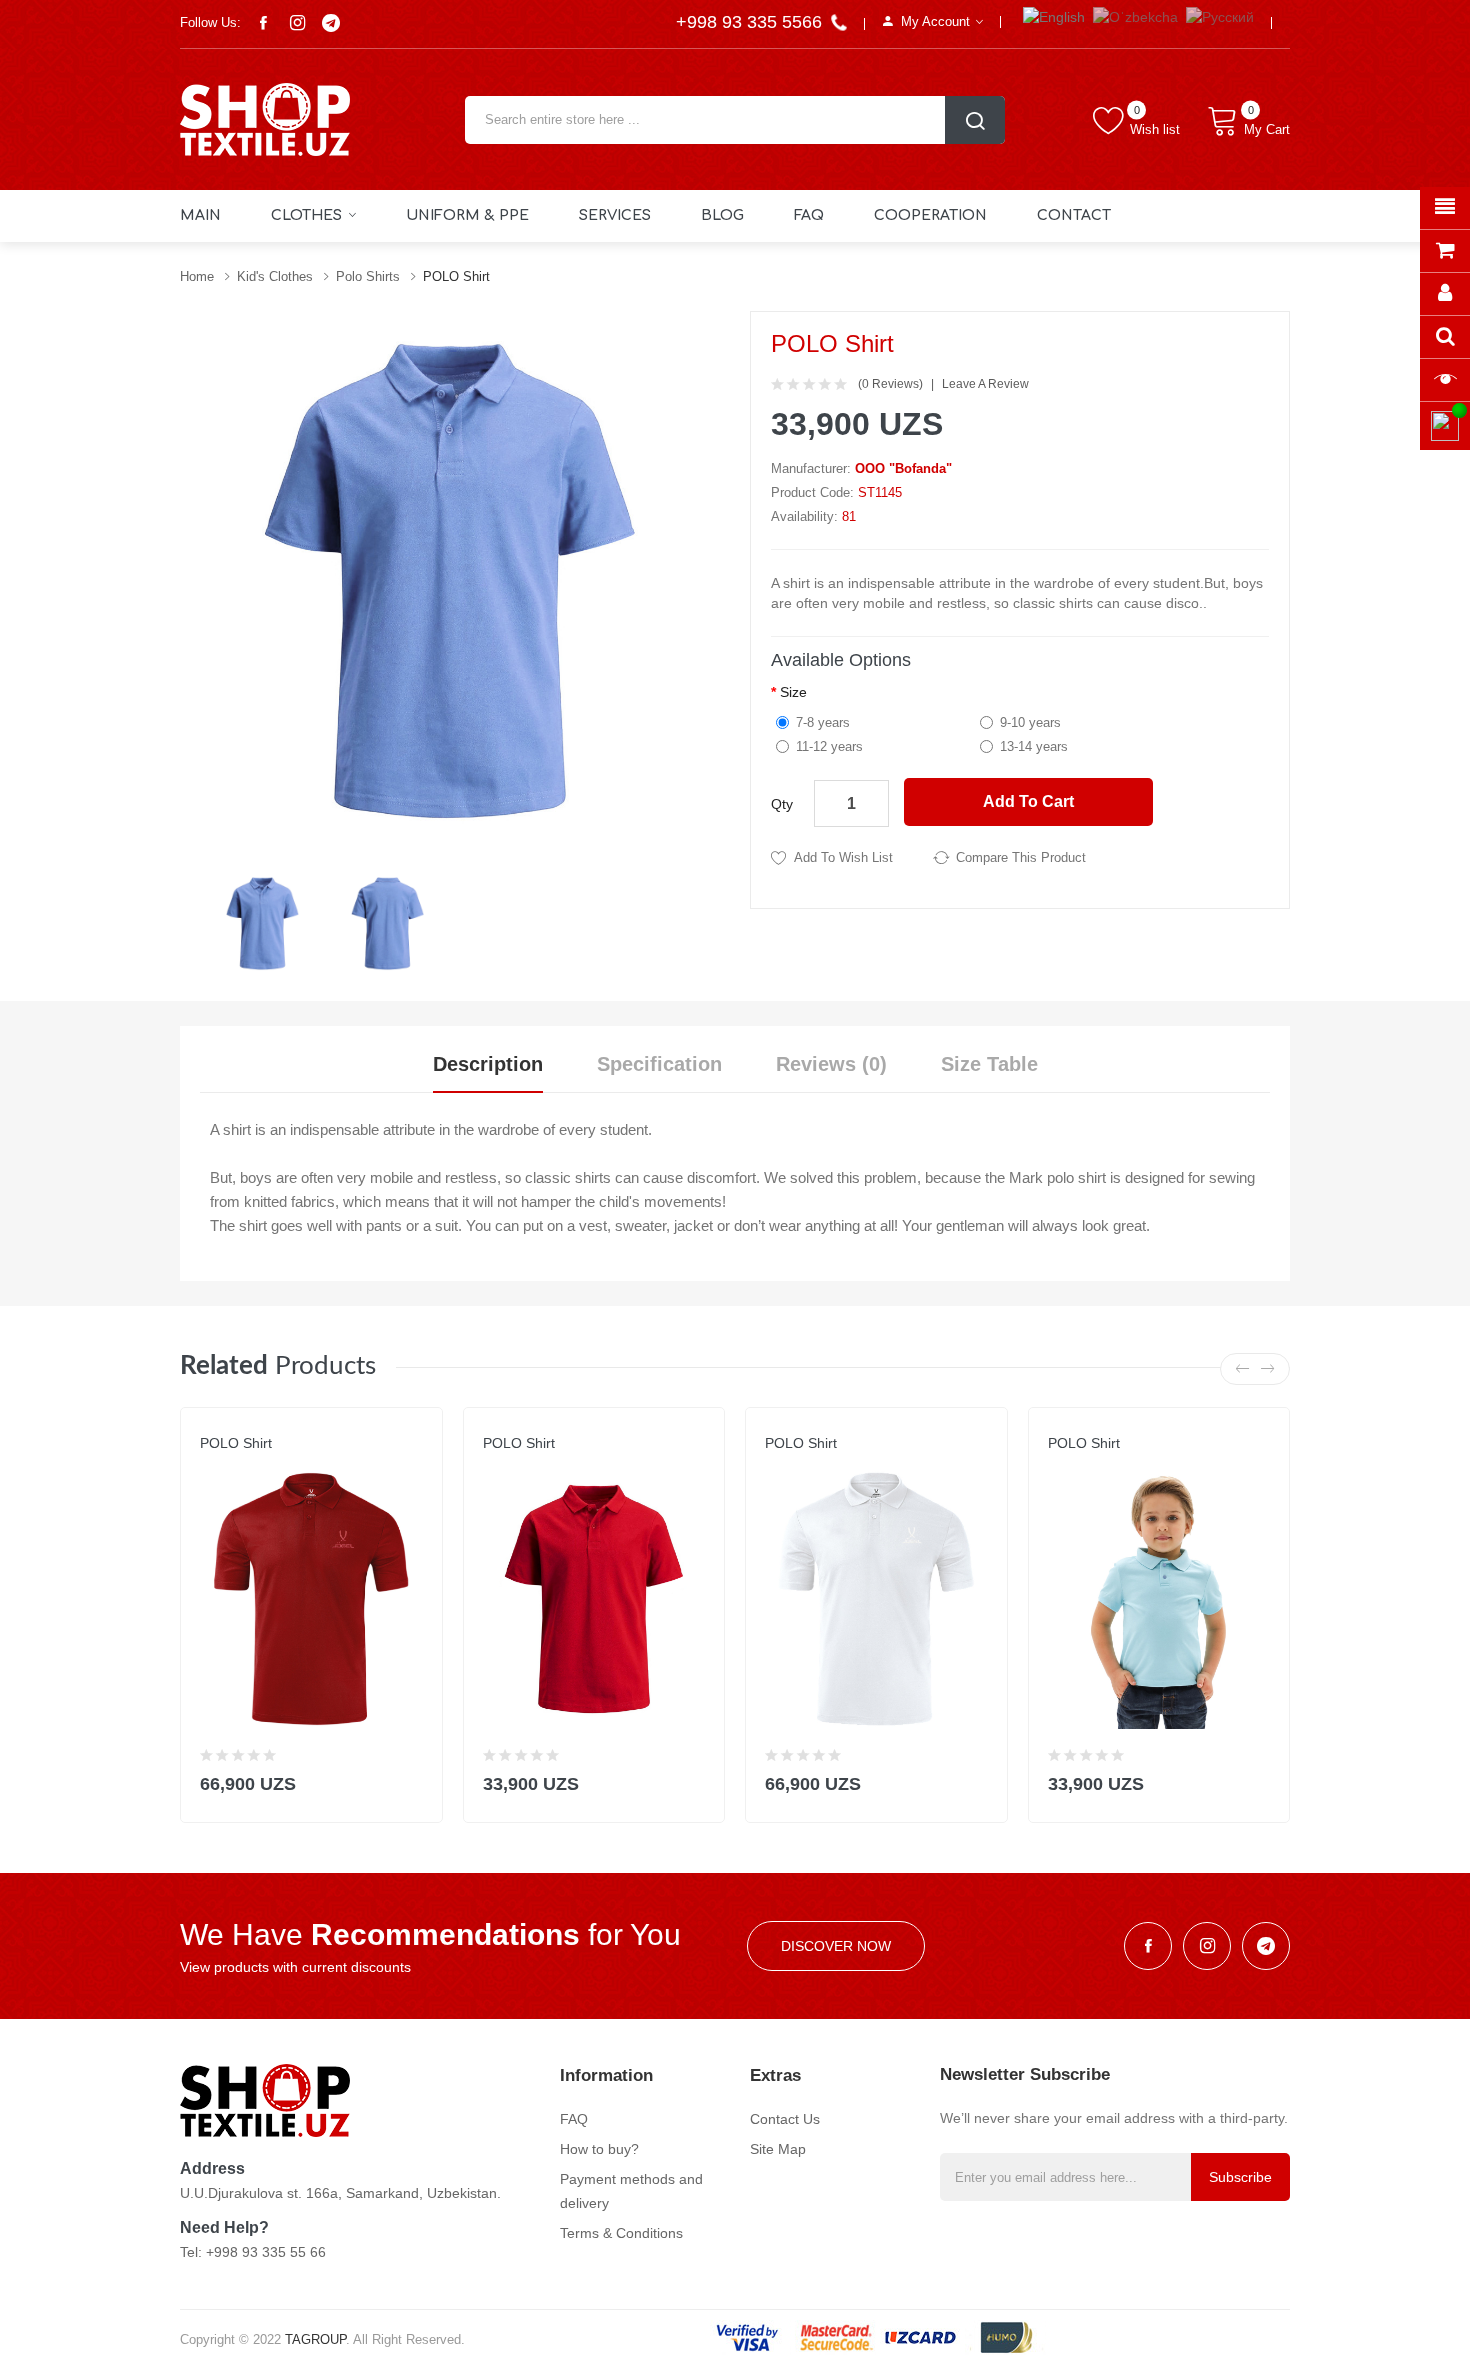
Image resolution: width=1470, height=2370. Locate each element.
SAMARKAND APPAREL (267, 1463)
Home (197, 276)
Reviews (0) (831, 1064)
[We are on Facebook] (263, 23)
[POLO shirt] (262, 922)
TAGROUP (315, 2339)
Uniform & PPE (467, 215)
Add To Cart (1028, 801)
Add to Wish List (843, 857)
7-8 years (823, 722)
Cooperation (930, 215)
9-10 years (1030, 722)
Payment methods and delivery (631, 2191)
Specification (659, 1064)
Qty (782, 804)
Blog (722, 215)
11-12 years (829, 746)
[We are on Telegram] (331, 23)
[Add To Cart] (414, 1779)
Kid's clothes (275, 276)
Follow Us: (210, 22)
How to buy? (599, 2149)
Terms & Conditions (621, 2233)
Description (488, 1064)
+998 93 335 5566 (751, 22)
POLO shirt (456, 276)
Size (793, 692)
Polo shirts (368, 276)
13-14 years (1034, 746)
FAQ (809, 215)
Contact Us (785, 2119)
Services (615, 215)
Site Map (778, 2149)
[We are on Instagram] (297, 23)
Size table (989, 1064)
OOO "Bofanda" (903, 468)
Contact (1074, 215)
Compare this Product (1021, 857)
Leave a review (985, 384)
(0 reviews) (890, 384)
